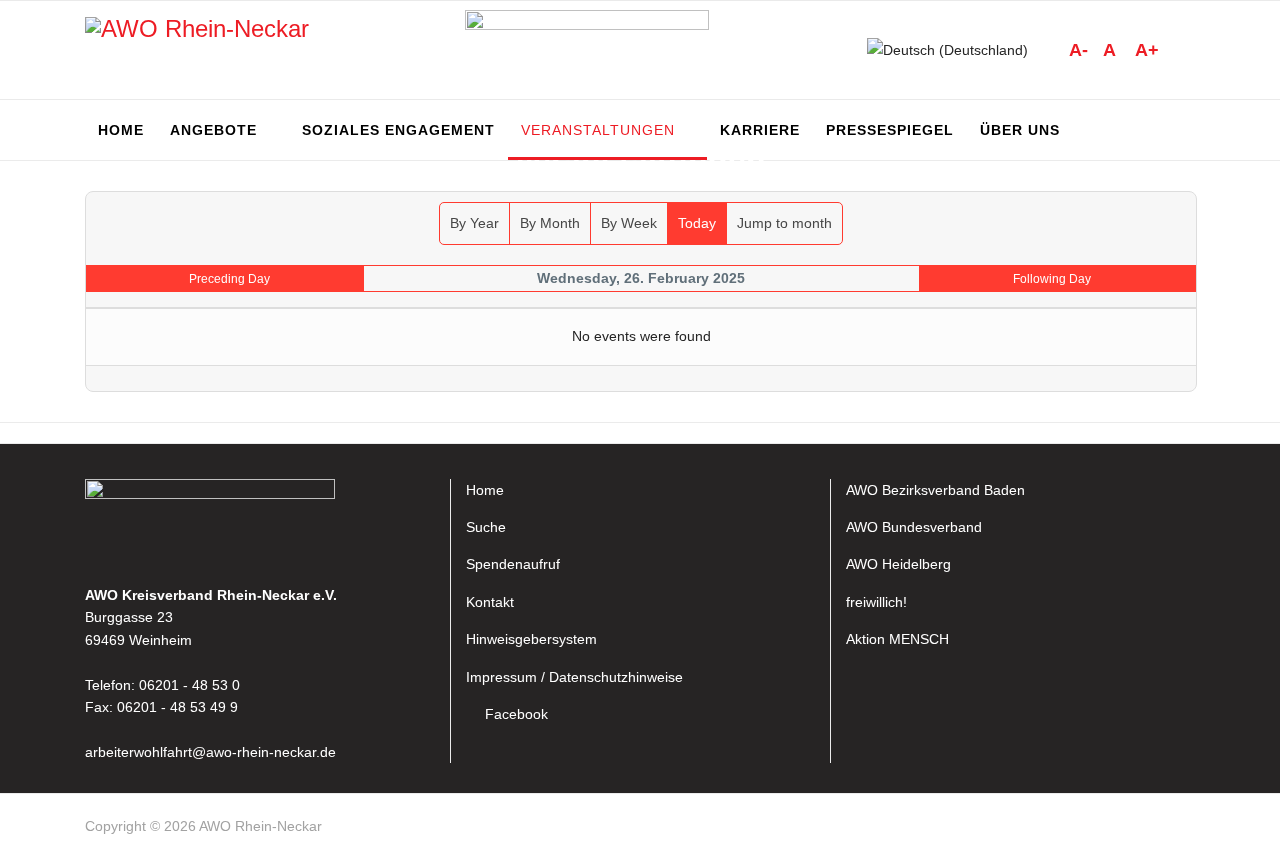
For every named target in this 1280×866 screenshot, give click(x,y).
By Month (550, 223)
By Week (629, 223)
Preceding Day (229, 279)
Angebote (213, 130)
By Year (474, 223)
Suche (486, 527)
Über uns (1020, 130)
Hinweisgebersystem (531, 639)
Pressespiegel (890, 130)
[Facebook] (1186, 830)
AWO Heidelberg (898, 564)
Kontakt (490, 602)
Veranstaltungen (598, 130)
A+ (1147, 50)
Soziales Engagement (398, 130)
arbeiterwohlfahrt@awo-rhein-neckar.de (210, 752)
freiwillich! (876, 602)
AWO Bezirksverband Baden (935, 490)
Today (697, 223)
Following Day (1052, 279)
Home (121, 130)
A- (1078, 50)
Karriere (760, 130)
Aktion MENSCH (897, 639)
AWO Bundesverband (914, 527)
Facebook (516, 714)
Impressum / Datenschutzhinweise (574, 677)
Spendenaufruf (513, 564)
